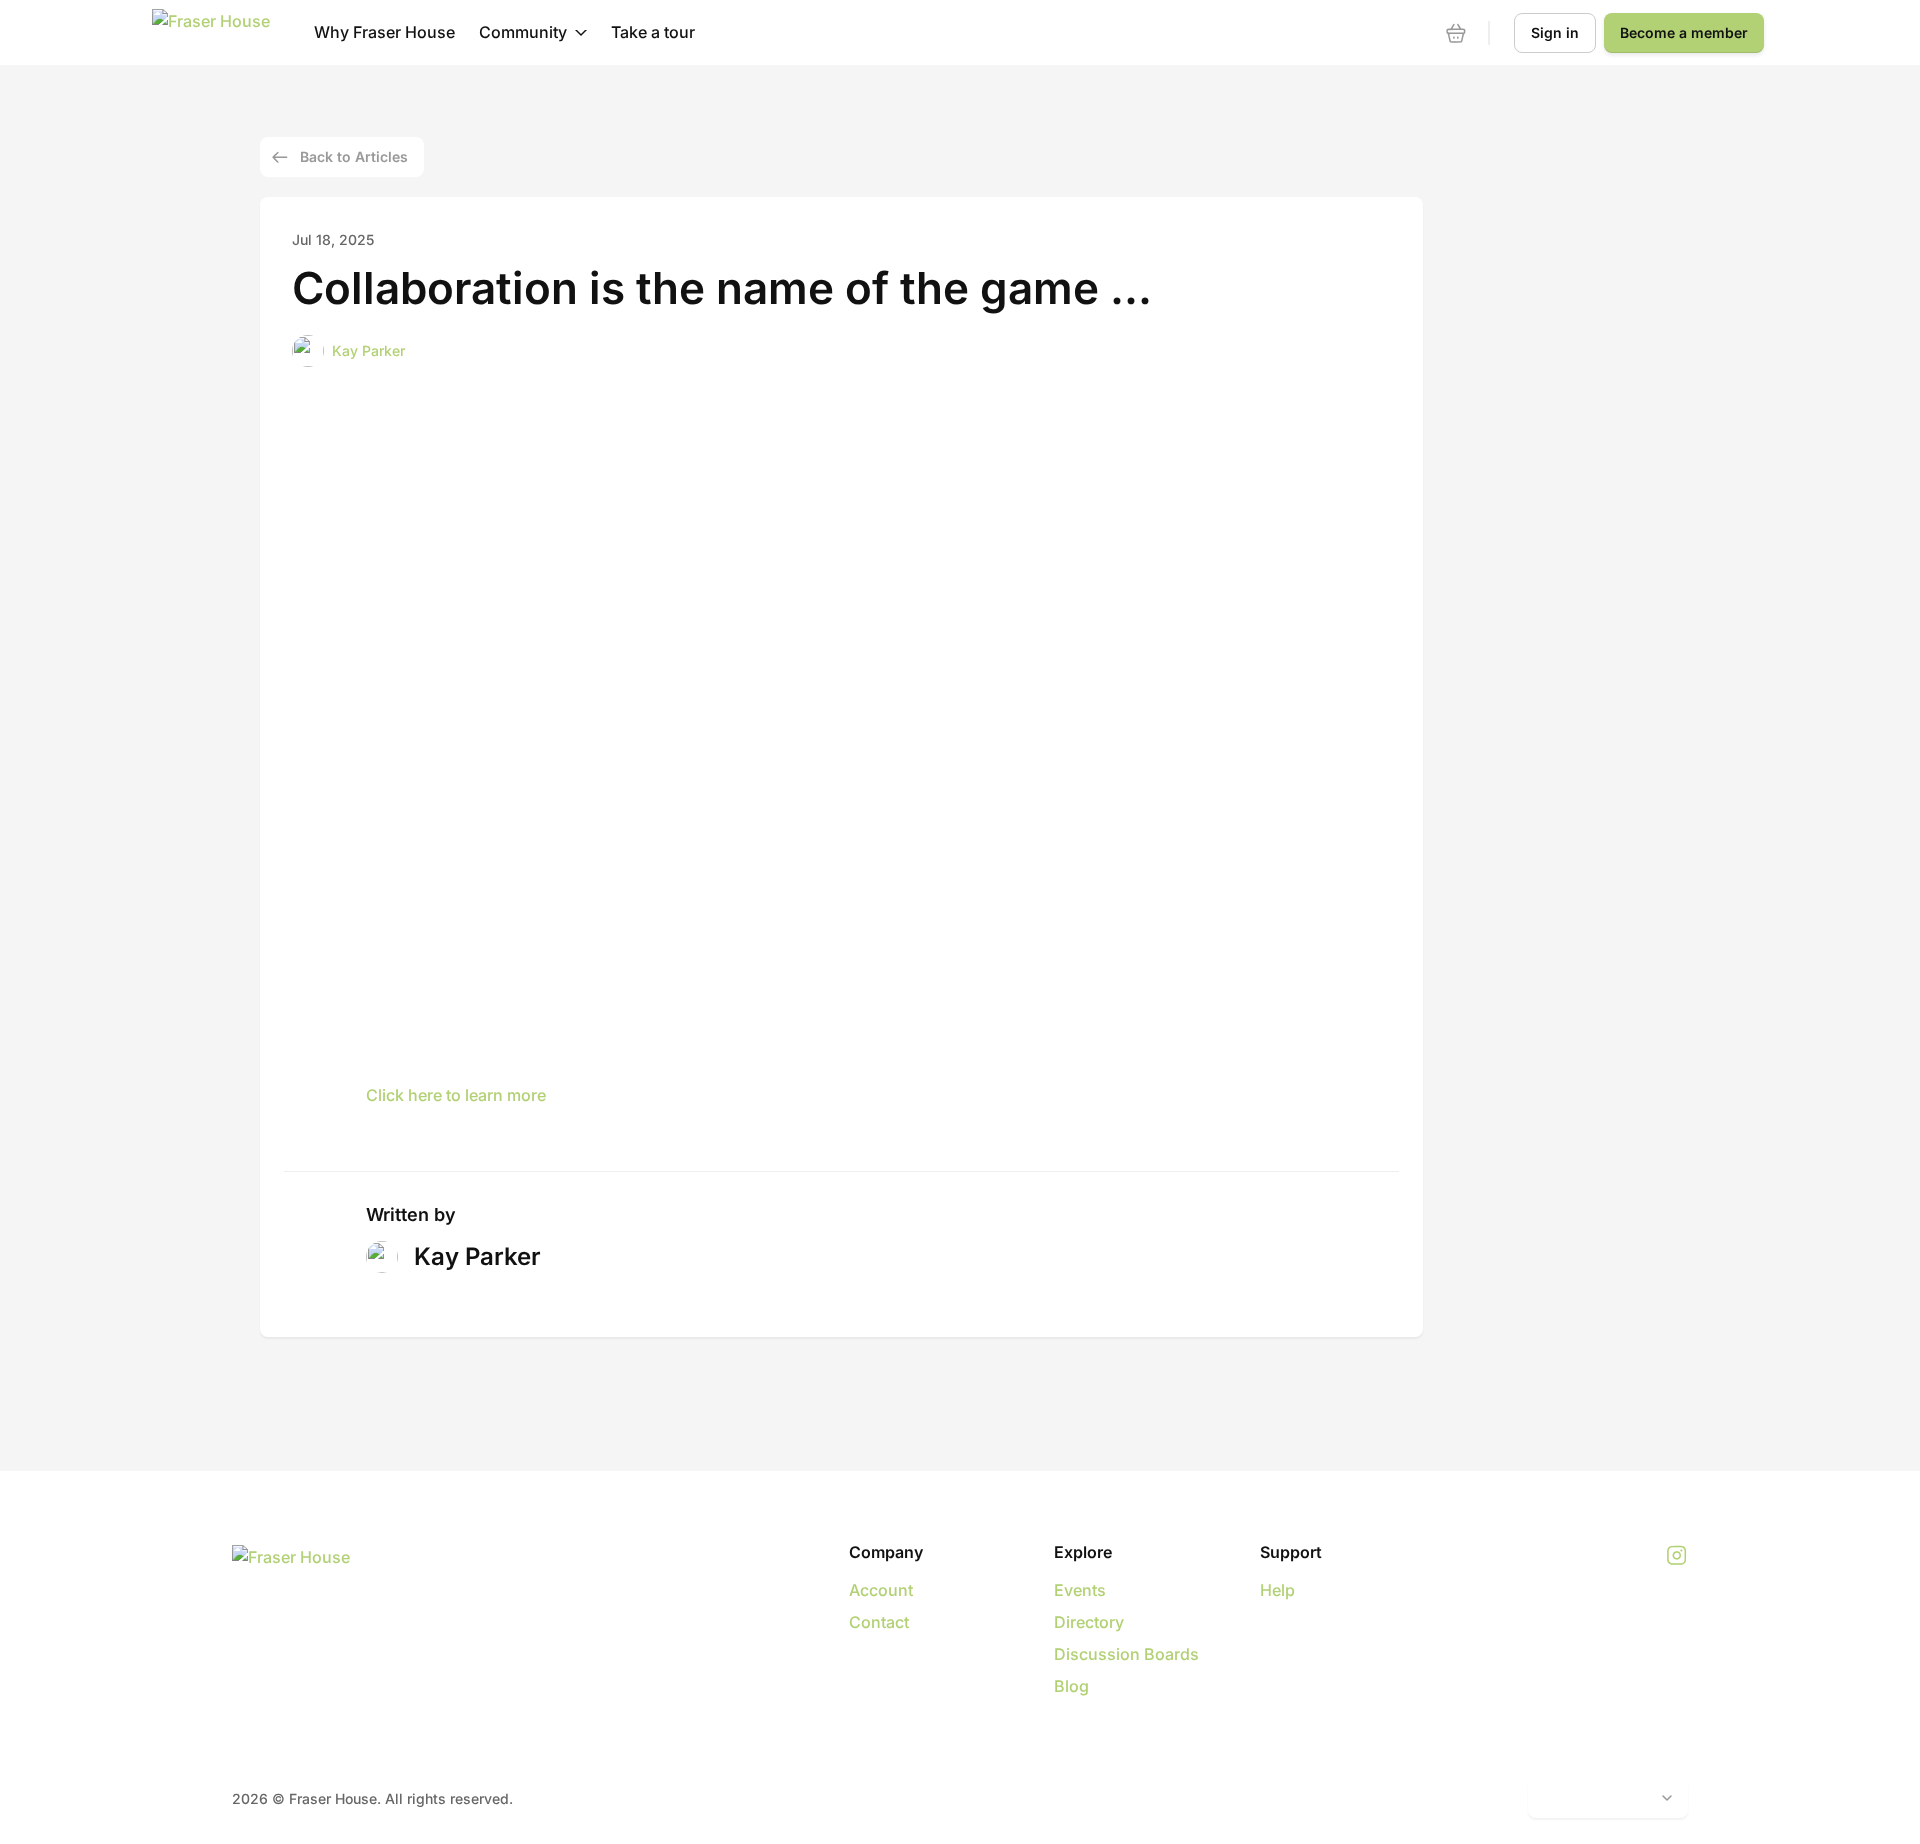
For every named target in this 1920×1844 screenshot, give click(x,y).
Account (881, 1590)
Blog (1071, 1686)
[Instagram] (1676, 1556)
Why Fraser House (384, 32)
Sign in (1555, 32)
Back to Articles (354, 156)
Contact (879, 1622)
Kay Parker (368, 350)
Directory (1089, 1622)
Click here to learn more (456, 1095)
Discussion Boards (1126, 1654)
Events (1080, 1590)
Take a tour (653, 32)
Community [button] (523, 32)
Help (1277, 1590)
